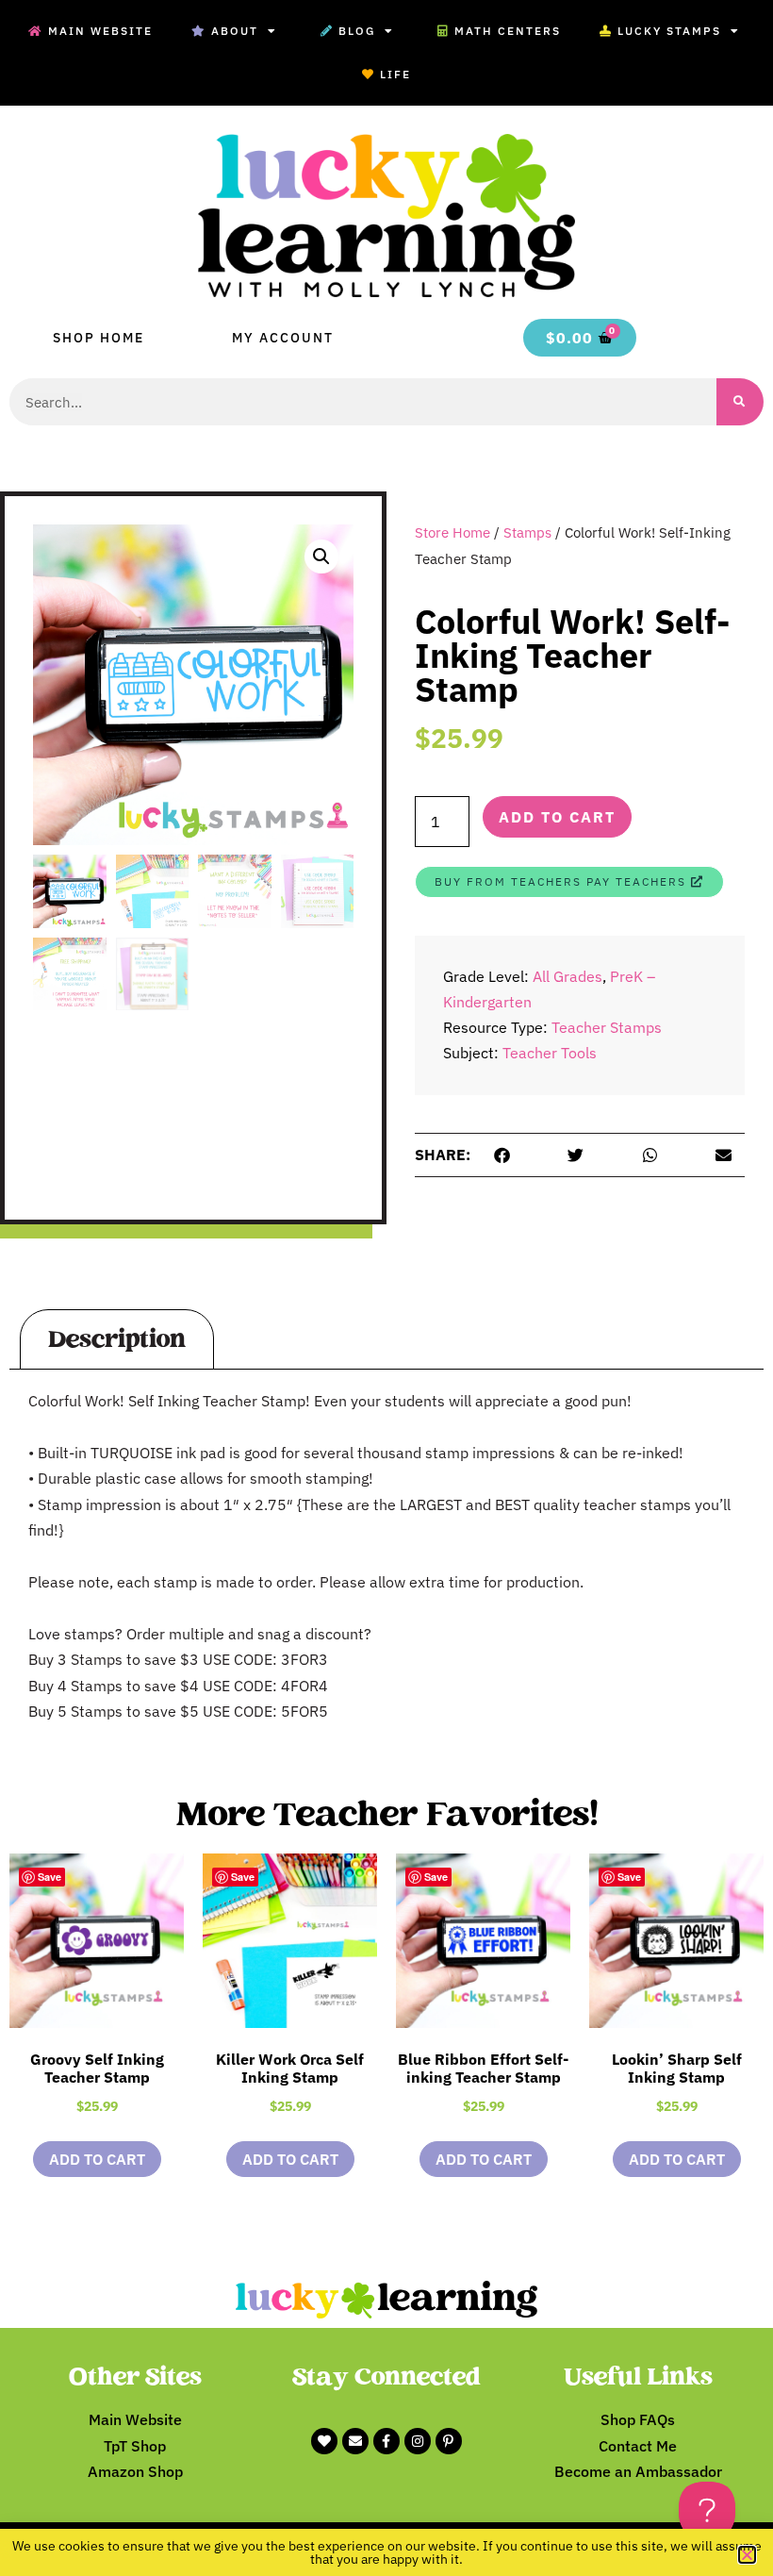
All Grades (567, 976)
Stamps (527, 532)
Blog (357, 31)
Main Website (100, 31)
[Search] (740, 402)
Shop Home (99, 338)
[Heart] (324, 2441)
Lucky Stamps (669, 31)
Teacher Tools (550, 1053)
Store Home (452, 532)
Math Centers (508, 31)
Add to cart (557, 817)
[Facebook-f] (386, 2441)
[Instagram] (418, 2441)
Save (49, 1877)
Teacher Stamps (607, 1027)
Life (395, 74)
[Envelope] (355, 2441)
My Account (283, 338)
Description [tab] (117, 1339)
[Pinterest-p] (449, 2441)
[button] (321, 557)
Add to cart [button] (97, 2159)
